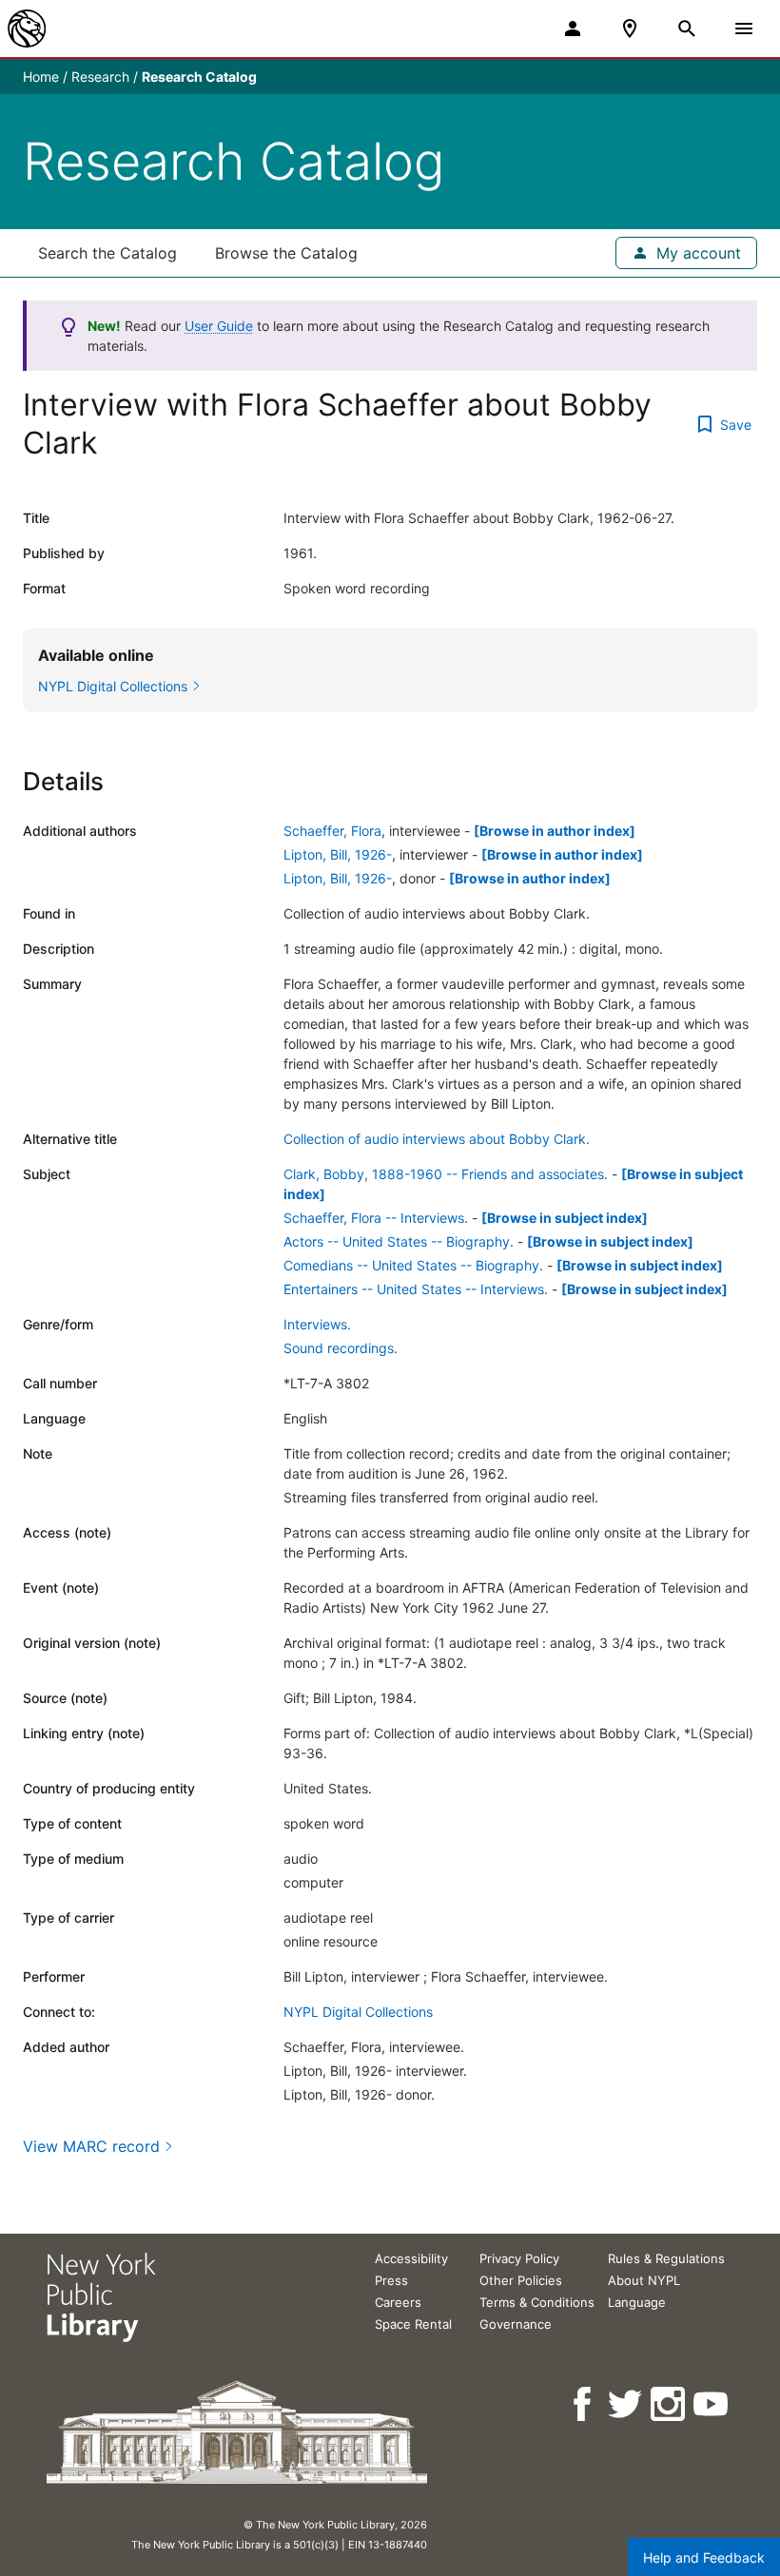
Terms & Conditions (537, 2302)
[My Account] (573, 29)
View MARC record (91, 2146)
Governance (516, 2324)
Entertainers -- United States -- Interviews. (416, 1289)
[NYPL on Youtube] (712, 2404)
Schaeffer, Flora (332, 831)
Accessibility (411, 2258)
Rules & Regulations (666, 2258)
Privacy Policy (519, 2258)
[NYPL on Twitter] (626, 2404)
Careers (398, 2302)
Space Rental (413, 2324)
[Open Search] (687, 29)
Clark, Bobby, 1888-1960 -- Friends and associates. (446, 1174)
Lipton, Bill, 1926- (338, 854)
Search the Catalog (107, 253)
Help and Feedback (704, 2557)
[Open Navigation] (744, 29)
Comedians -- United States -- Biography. (413, 1265)
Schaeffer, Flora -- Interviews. (376, 1218)
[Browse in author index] (555, 831)
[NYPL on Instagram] (669, 2404)
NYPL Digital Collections (358, 2012)
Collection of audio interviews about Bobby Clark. (437, 1139)
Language (637, 2302)
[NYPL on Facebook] (584, 2404)
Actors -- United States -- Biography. (399, 1241)
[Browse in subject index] (565, 1218)
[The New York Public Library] (27, 29)
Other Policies (521, 2280)
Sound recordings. (341, 1348)
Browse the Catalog (286, 253)
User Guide (219, 326)
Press (391, 2280)
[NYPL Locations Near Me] (630, 29)
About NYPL (644, 2280)
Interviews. (317, 1324)
